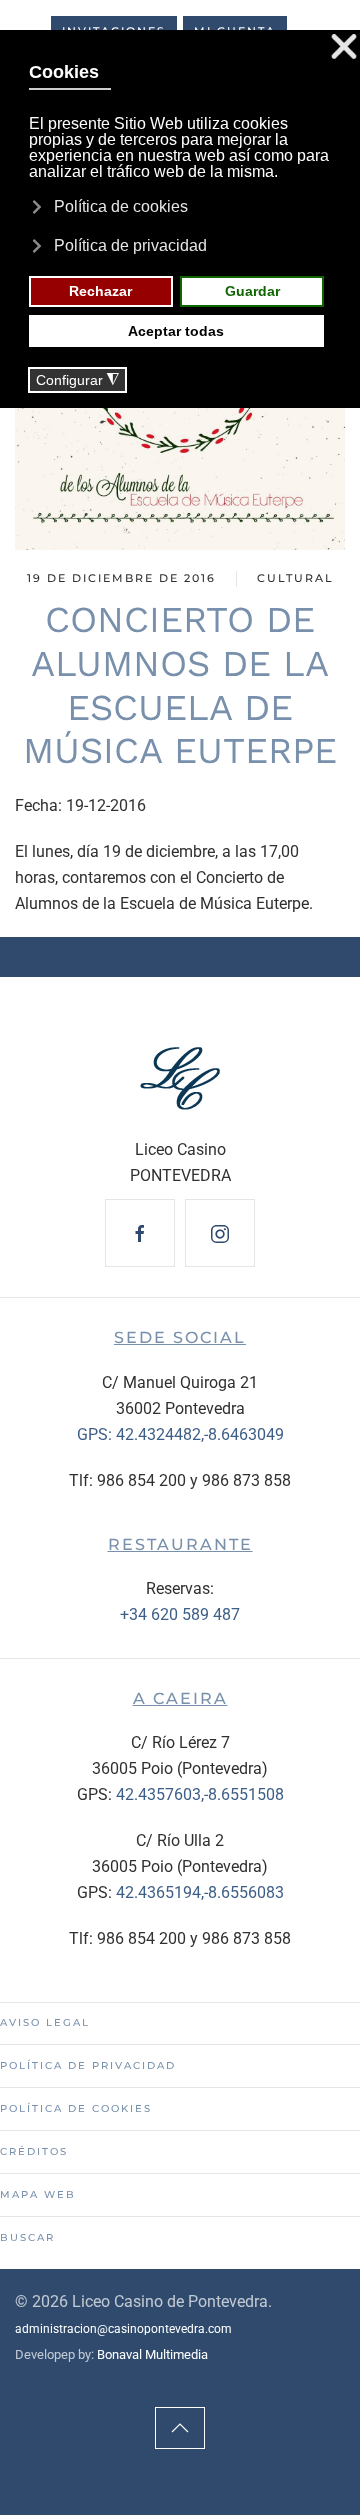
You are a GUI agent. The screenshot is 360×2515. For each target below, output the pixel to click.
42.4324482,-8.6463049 (200, 1434)
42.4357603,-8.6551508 (200, 1794)
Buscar (27, 2237)
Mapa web (38, 2194)
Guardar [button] (252, 291)
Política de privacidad (88, 2065)
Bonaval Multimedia (152, 2354)
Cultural (295, 578)
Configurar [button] (77, 380)
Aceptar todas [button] (176, 331)
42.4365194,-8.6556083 (200, 1892)
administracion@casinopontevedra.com (123, 2329)
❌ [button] (344, 47)
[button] (180, 2428)
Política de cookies (76, 2108)
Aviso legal (45, 2022)
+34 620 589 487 (180, 1614)
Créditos (34, 2151)
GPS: (96, 1434)
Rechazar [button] (100, 291)
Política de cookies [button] (121, 206)
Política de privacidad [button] (130, 245)
